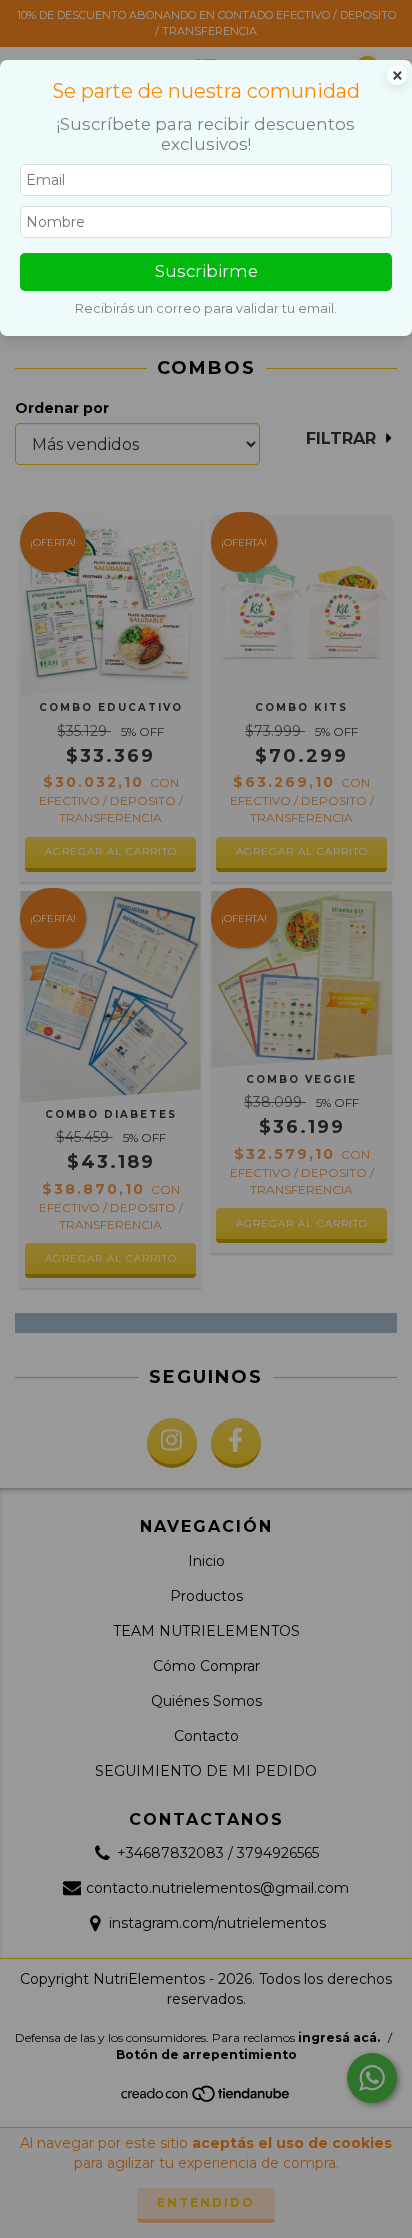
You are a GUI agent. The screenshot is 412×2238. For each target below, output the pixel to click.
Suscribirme (206, 271)
